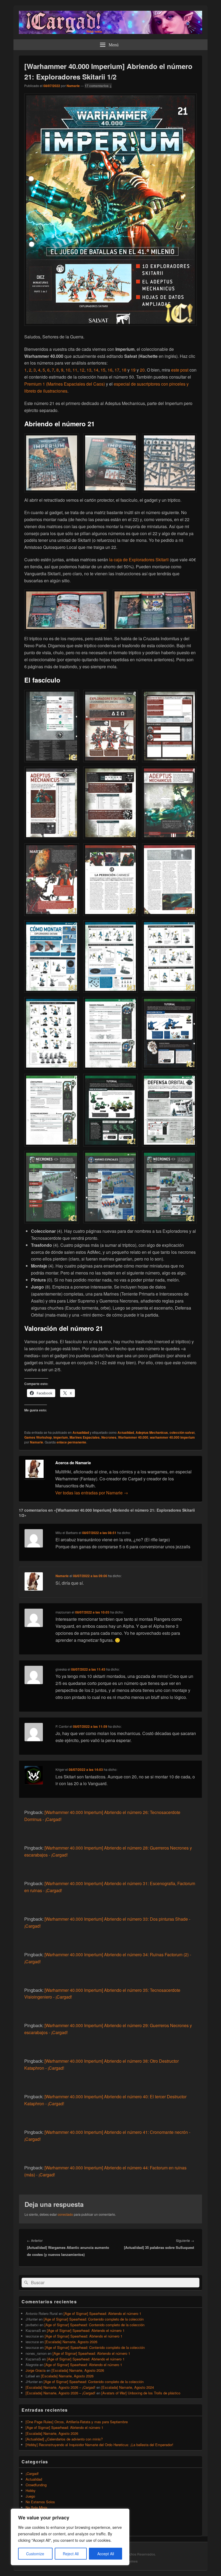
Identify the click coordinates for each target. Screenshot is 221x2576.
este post (180, 370)
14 (96, 370)
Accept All (106, 2554)
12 (82, 370)
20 (142, 370)
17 (117, 370)
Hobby (31, 2490)
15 (103, 370)
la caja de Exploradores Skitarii (139, 560)
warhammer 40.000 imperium (172, 1437)
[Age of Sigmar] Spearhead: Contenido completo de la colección (94, 2319)
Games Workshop (38, 1437)
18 (124, 370)
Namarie (73, 86)
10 (68, 370)
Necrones (109, 1437)
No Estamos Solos (40, 2502)
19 (133, 370)
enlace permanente (71, 1442)
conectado (65, 2214)
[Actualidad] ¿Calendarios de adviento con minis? (64, 2439)
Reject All (71, 2554)
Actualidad (81, 1432)
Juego (30, 2496)
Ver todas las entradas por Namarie (92, 1493)
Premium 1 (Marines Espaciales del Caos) (65, 384)
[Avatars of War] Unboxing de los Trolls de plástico (141, 2393)
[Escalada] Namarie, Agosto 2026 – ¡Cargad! (61, 2387)
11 (75, 370)
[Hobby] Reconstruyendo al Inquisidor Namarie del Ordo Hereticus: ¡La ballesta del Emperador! (99, 2445)
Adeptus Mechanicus (152, 1432)
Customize (35, 2554)
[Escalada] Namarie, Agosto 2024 (128, 2387)
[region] (70, 2537)
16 (110, 370)
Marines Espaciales (85, 1437)
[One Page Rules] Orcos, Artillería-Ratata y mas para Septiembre (77, 2422)
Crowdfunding (36, 2485)
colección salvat (182, 1432)
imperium (61, 1437)
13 (89, 370)
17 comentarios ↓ (98, 86)
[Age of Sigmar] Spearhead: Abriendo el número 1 (102, 2313)
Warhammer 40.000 (133, 1437)
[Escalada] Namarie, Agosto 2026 (71, 2342)
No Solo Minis (37, 2507)
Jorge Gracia (36, 2370)
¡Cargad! (32, 2473)
